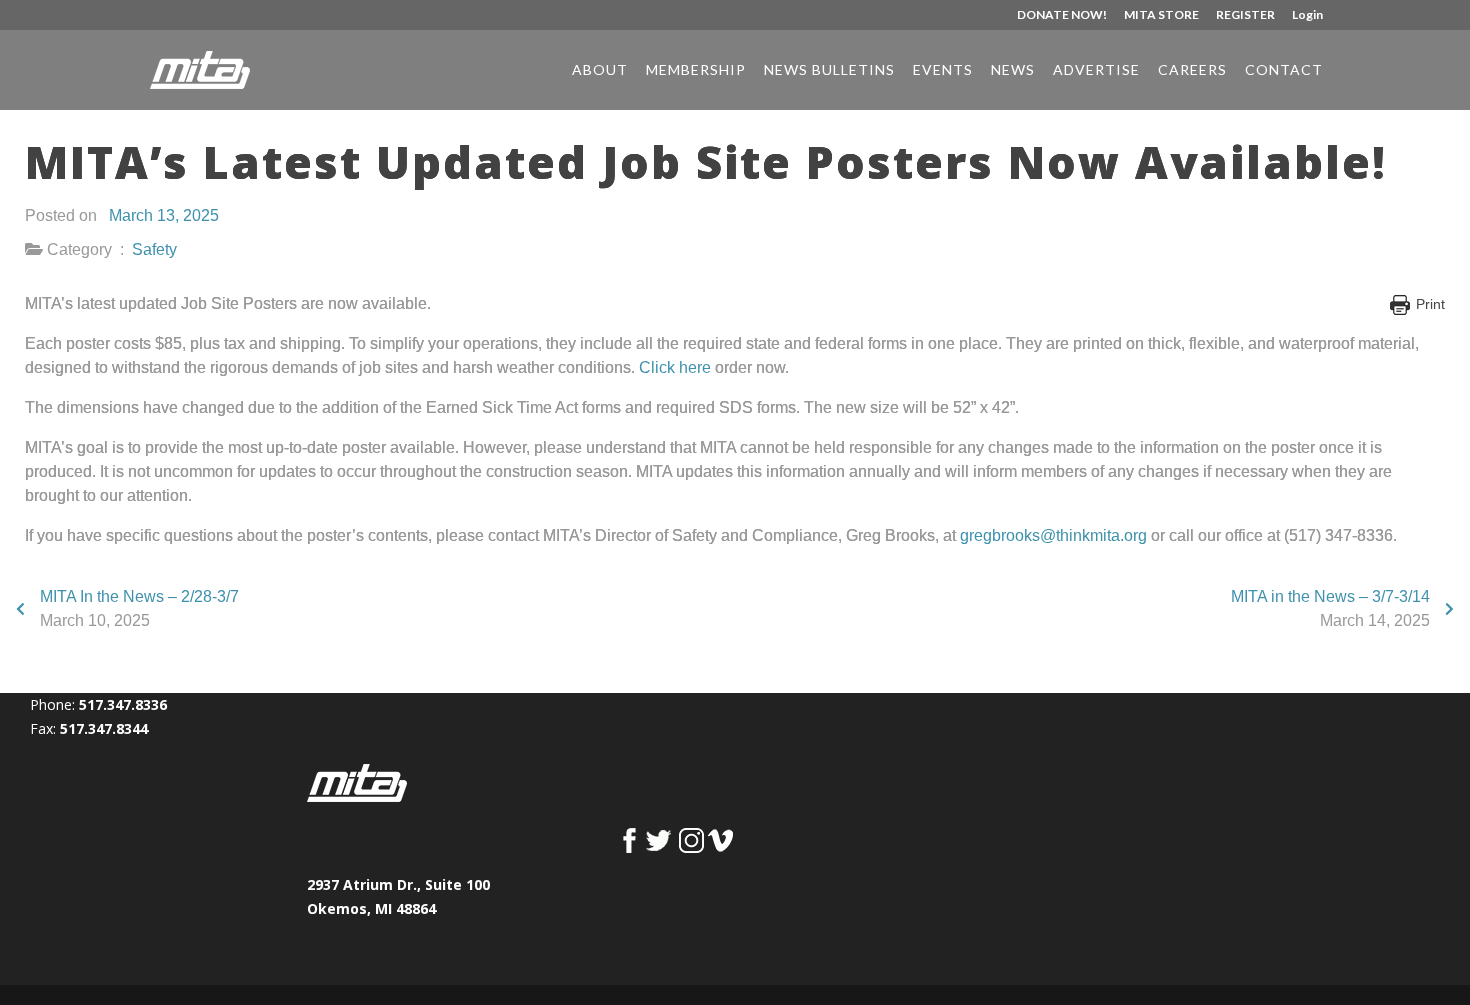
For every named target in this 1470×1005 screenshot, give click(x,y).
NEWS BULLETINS (829, 70)
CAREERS (1192, 70)
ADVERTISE (1096, 70)
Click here (675, 367)
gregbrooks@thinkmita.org (1053, 535)
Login (1307, 15)
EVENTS (943, 70)
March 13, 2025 (164, 215)
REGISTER (1245, 15)
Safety (154, 249)
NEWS (1013, 70)
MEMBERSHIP (696, 70)
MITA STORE (1161, 15)
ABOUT (600, 70)
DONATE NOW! (1062, 15)
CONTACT (1284, 70)
